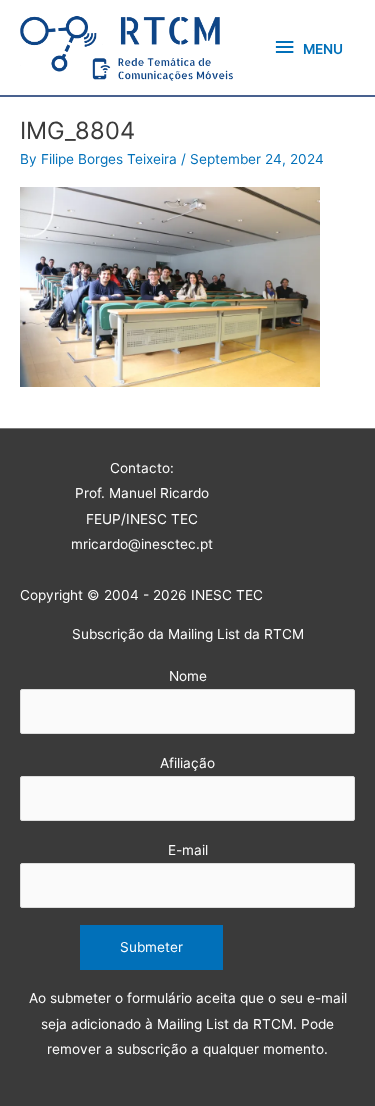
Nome (188, 676)
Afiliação (187, 763)
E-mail (188, 850)
